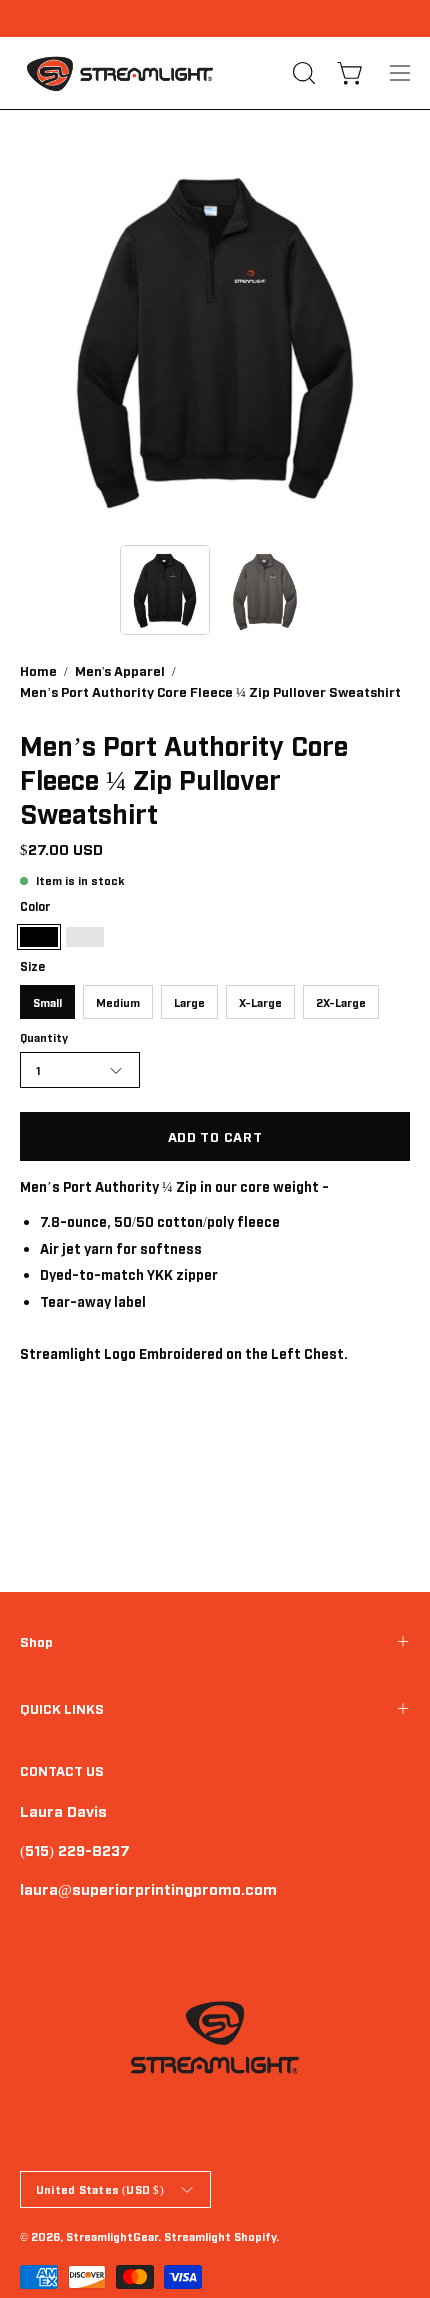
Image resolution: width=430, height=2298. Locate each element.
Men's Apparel (120, 670)
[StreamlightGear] (120, 73)
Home (38, 670)
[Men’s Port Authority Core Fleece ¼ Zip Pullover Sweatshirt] (165, 590)
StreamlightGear (112, 2236)
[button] (302, 73)
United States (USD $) (100, 2189)
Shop (36, 1641)
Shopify (255, 2236)
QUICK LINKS (62, 1708)
